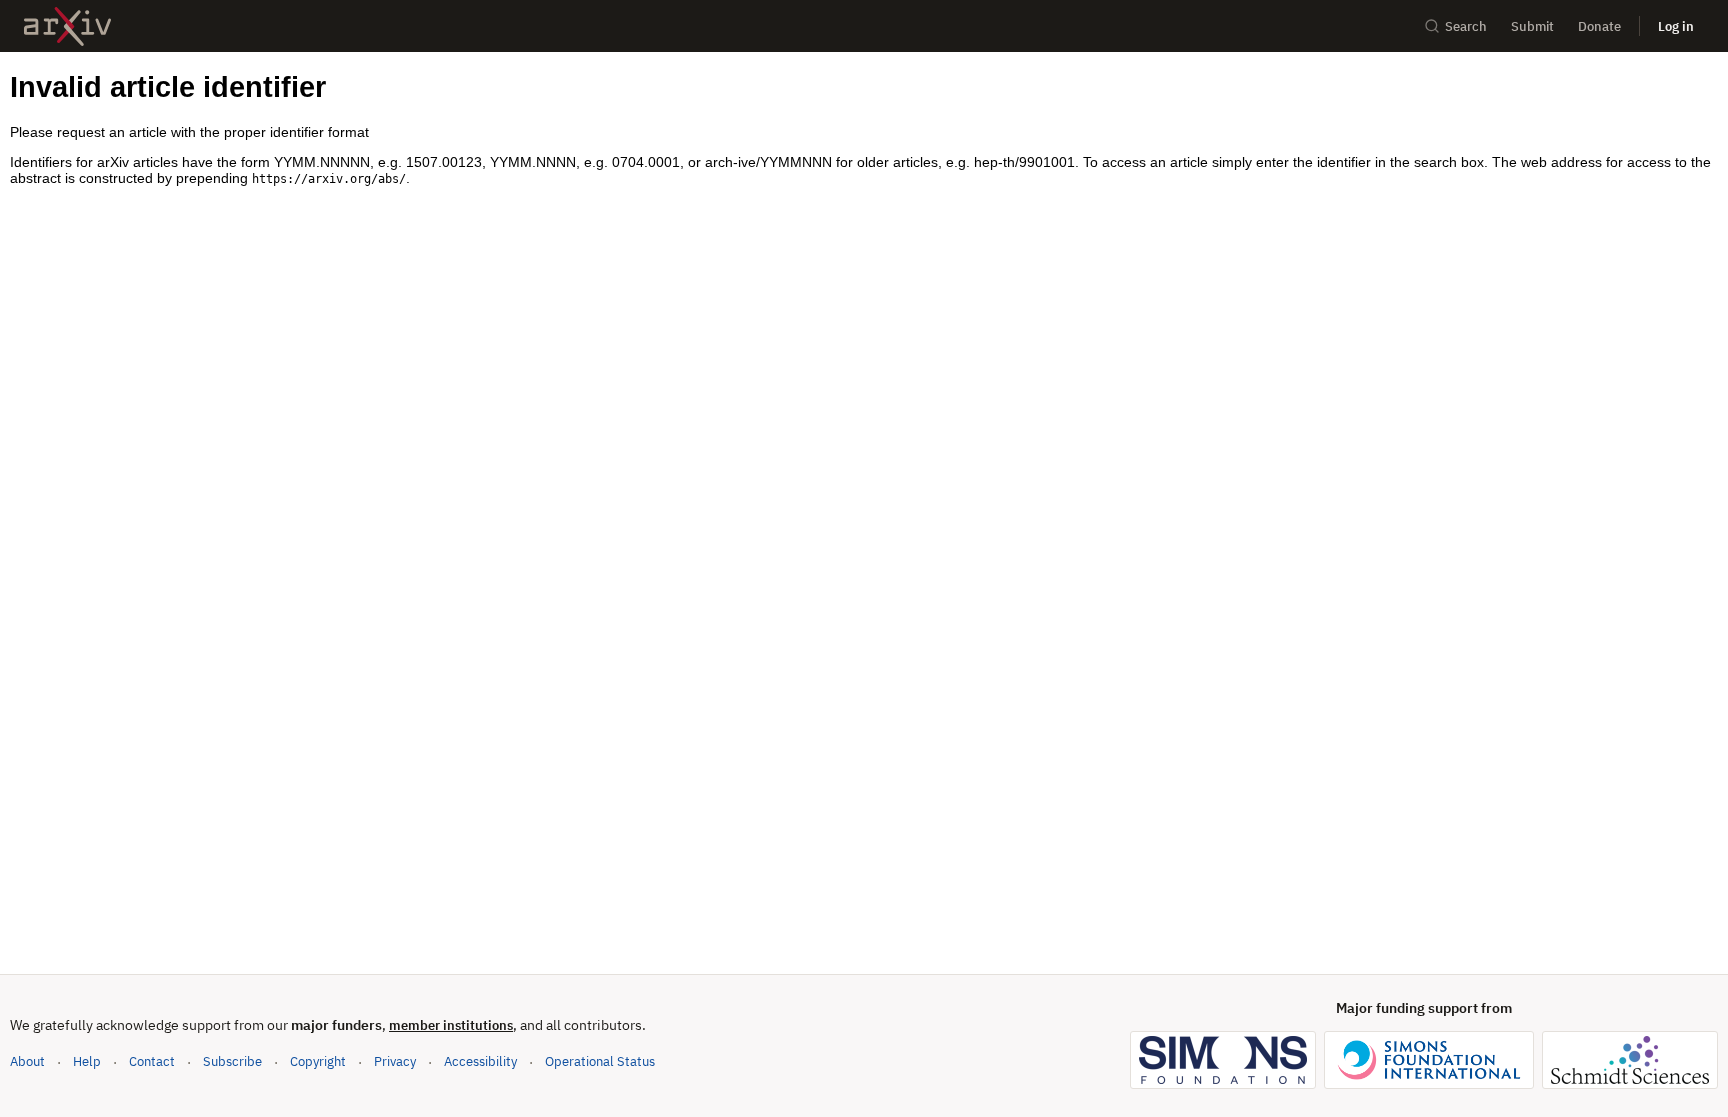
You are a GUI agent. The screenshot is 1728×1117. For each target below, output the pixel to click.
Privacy (395, 1061)
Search (1466, 26)
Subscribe (232, 1061)
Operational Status (600, 1061)
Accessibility (480, 1061)
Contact (152, 1061)
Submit (1532, 26)
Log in (1676, 26)
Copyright (318, 1061)
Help (87, 1061)
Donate (1599, 26)
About (27, 1061)
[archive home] (67, 26)
